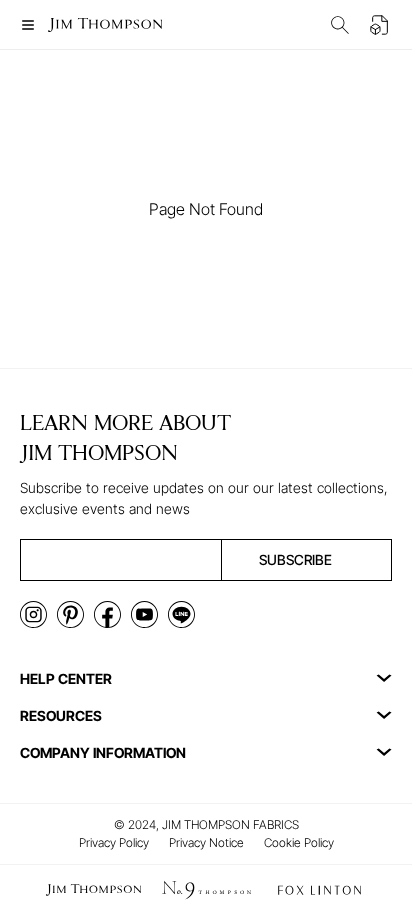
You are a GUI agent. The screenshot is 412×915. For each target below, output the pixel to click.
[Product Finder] (340, 25)
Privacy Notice (206, 842)
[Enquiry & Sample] (380, 25)
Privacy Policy (114, 842)
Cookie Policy (299, 842)
